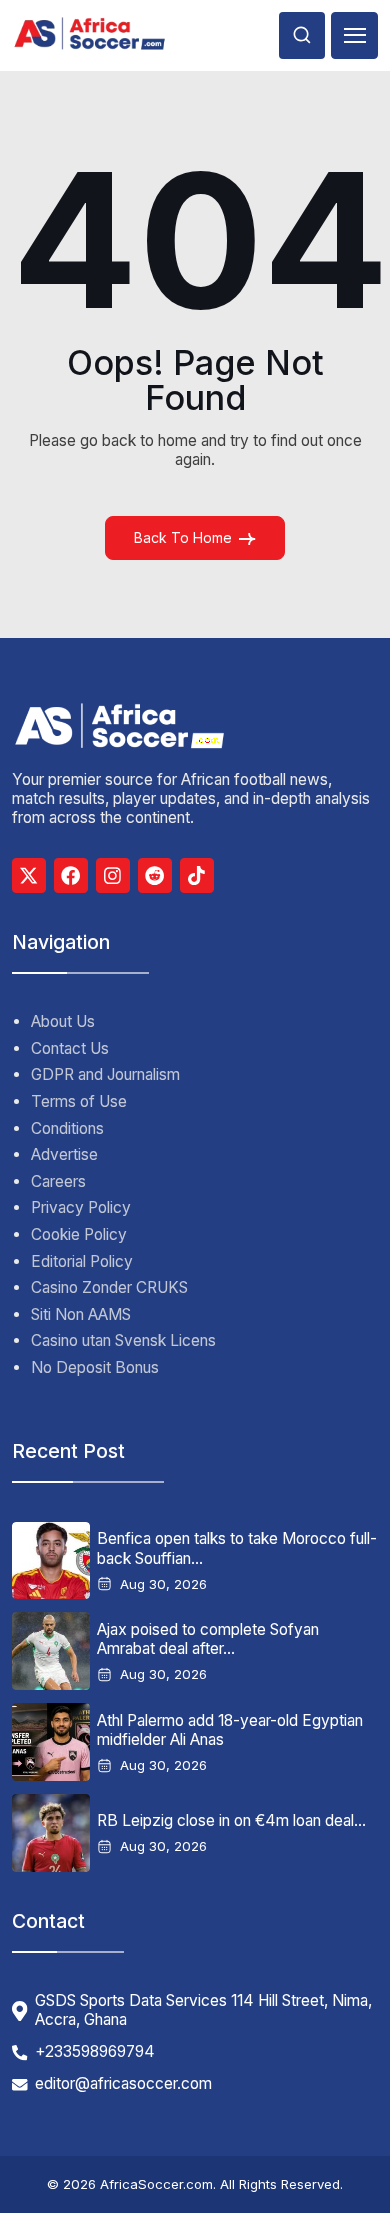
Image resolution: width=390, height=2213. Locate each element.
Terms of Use (79, 1101)
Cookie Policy (79, 1234)
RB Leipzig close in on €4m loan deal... (231, 1820)
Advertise (64, 1154)
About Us (63, 1021)
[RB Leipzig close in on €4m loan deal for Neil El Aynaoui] (51, 1833)
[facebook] (71, 875)
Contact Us (70, 1048)
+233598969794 (95, 2052)
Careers (58, 1181)
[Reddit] (155, 875)
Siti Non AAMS (81, 1314)
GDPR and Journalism (105, 1074)
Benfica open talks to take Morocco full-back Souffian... (237, 1548)
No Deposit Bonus (95, 1367)
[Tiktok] (197, 875)
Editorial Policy (82, 1261)
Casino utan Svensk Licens (123, 1340)
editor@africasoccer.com (123, 2084)
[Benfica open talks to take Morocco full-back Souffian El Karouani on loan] (51, 1561)
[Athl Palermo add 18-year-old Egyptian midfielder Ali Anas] (51, 1742)
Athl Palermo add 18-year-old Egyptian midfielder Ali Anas (230, 1730)
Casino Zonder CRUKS (109, 1287)
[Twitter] (29, 875)
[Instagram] (113, 875)
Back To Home (183, 537)
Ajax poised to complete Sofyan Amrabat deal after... (208, 1639)
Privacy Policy (81, 1207)
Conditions (67, 1128)
